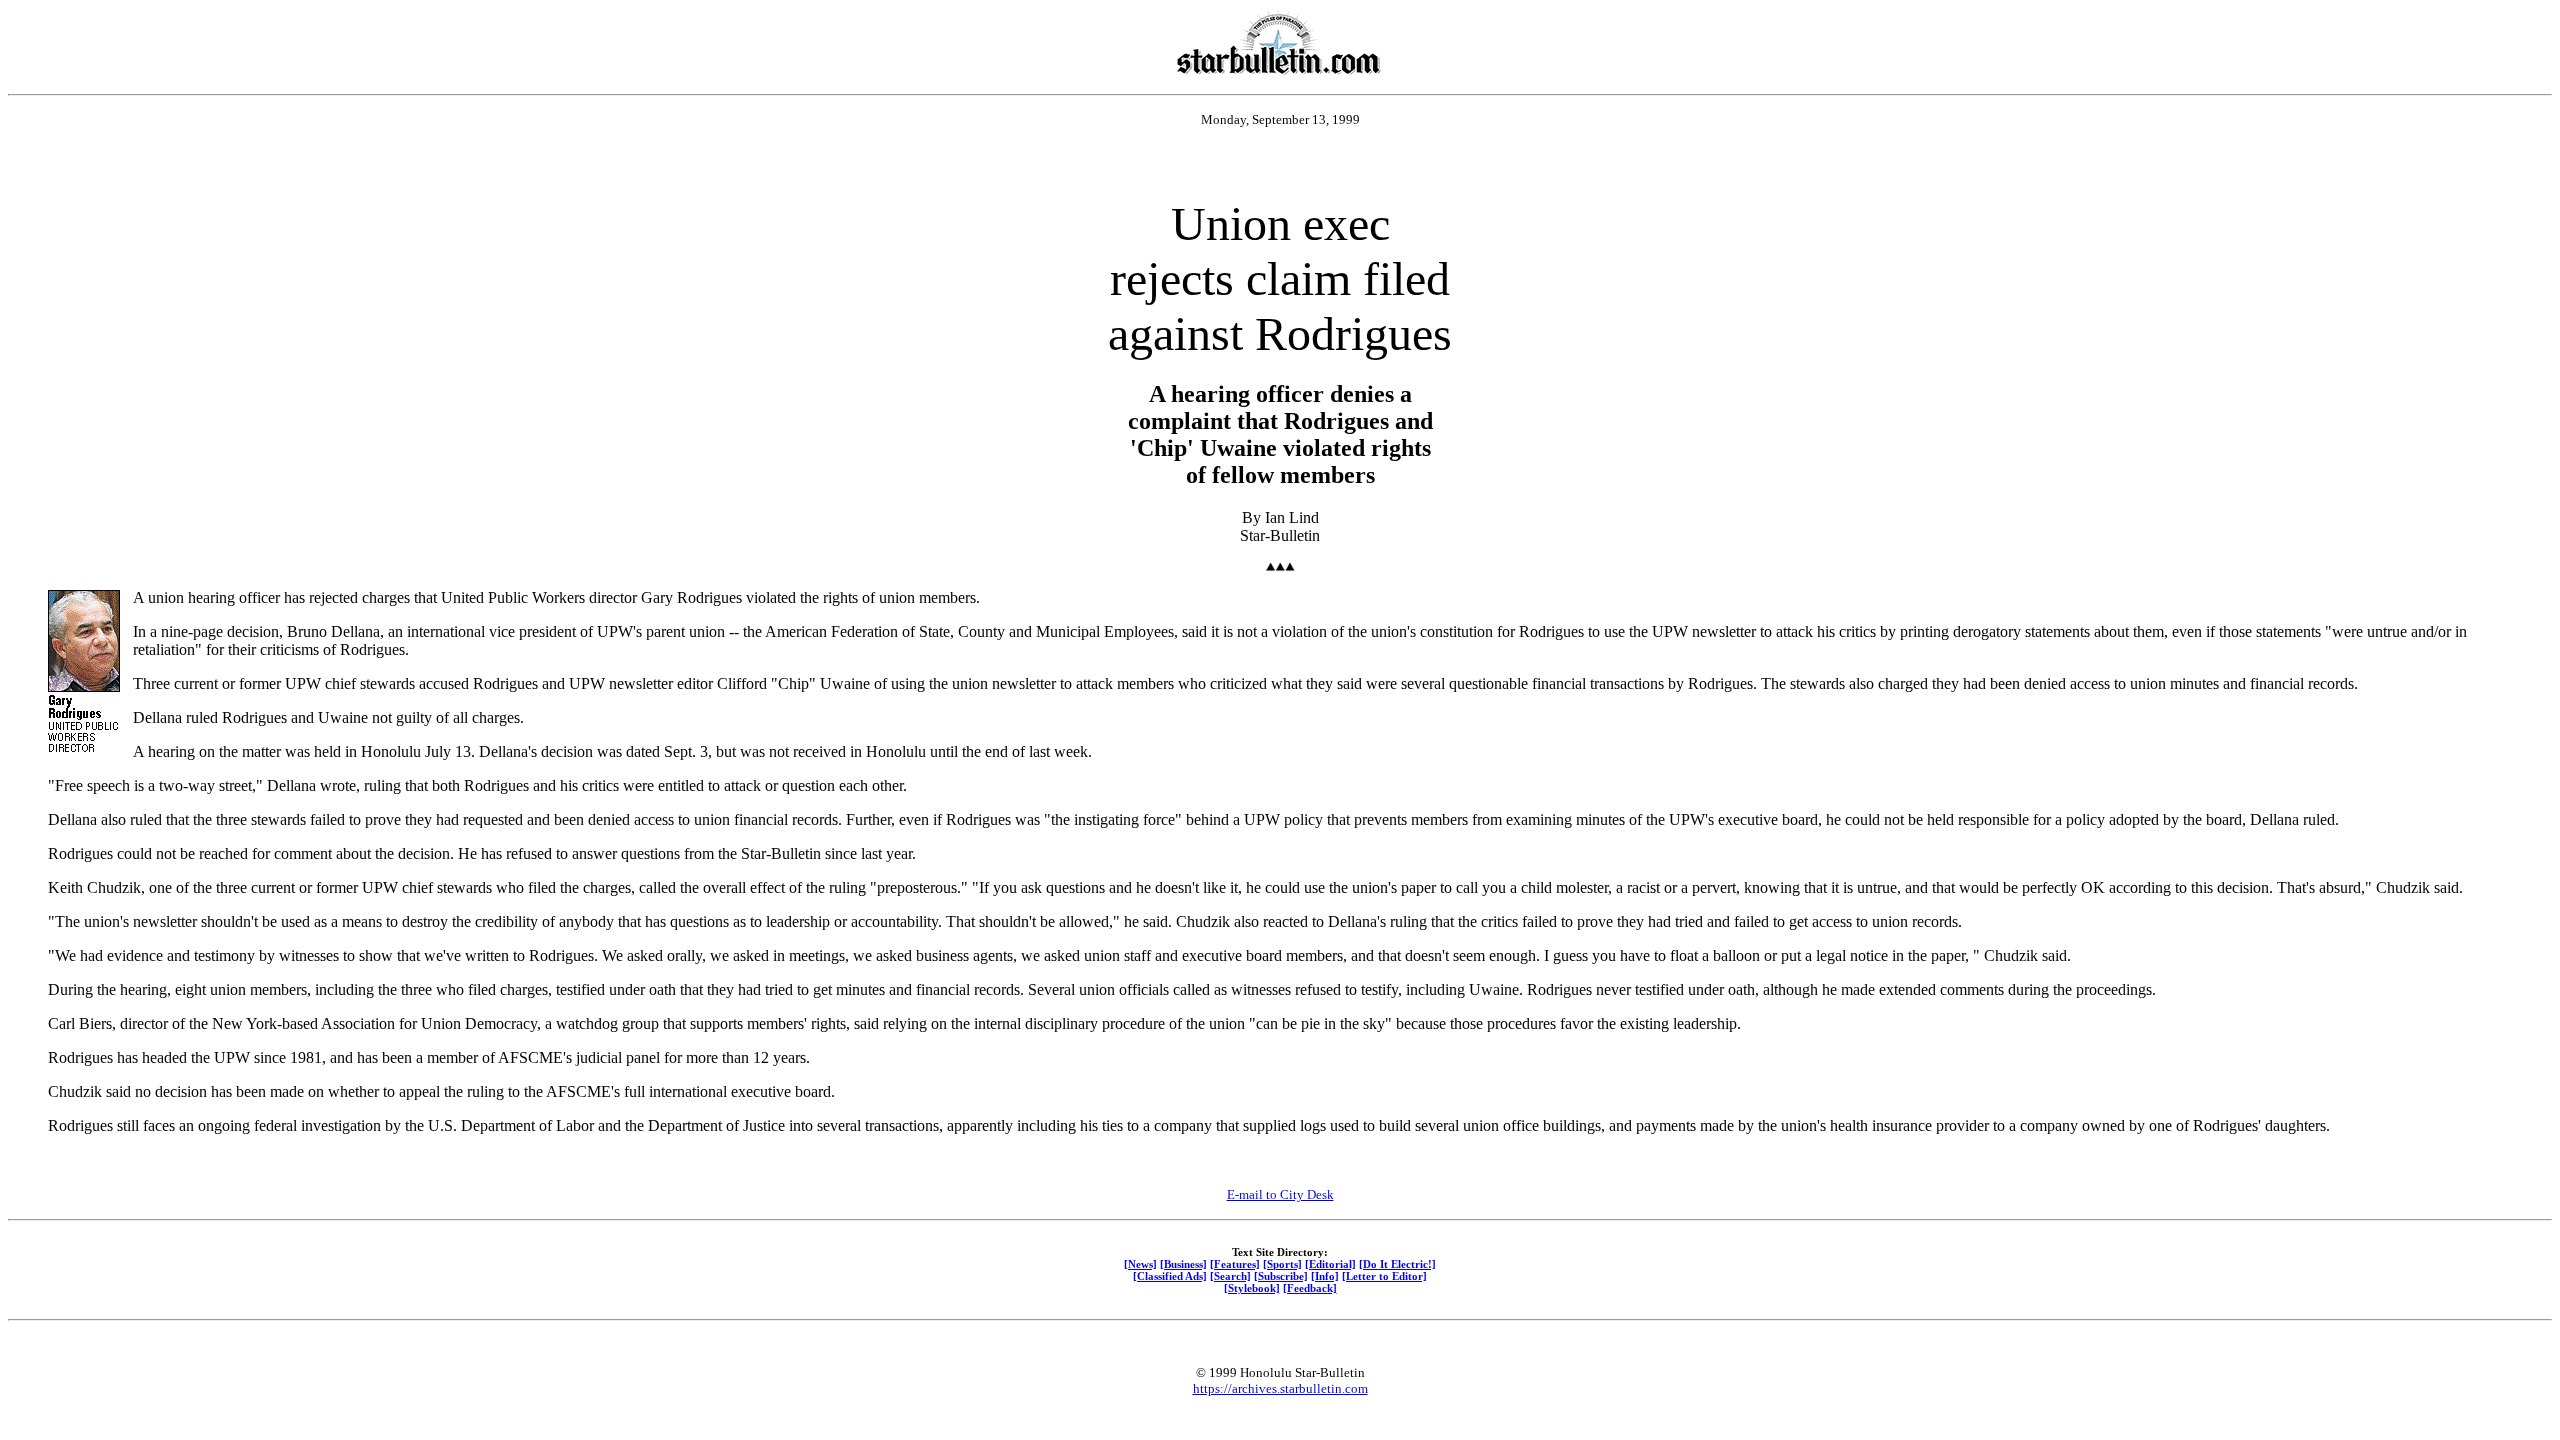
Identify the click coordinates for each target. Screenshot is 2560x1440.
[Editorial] (1330, 1264)
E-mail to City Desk (1280, 1194)
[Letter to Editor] (1384, 1276)
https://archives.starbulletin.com (1280, 1388)
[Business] (1183, 1264)
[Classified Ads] (1170, 1276)
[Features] (1235, 1264)
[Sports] (1282, 1264)
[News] (1140, 1264)
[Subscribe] (1281, 1276)
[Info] (1325, 1276)
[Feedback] (1310, 1288)
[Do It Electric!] (1397, 1264)
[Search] (1230, 1276)
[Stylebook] (1252, 1288)
